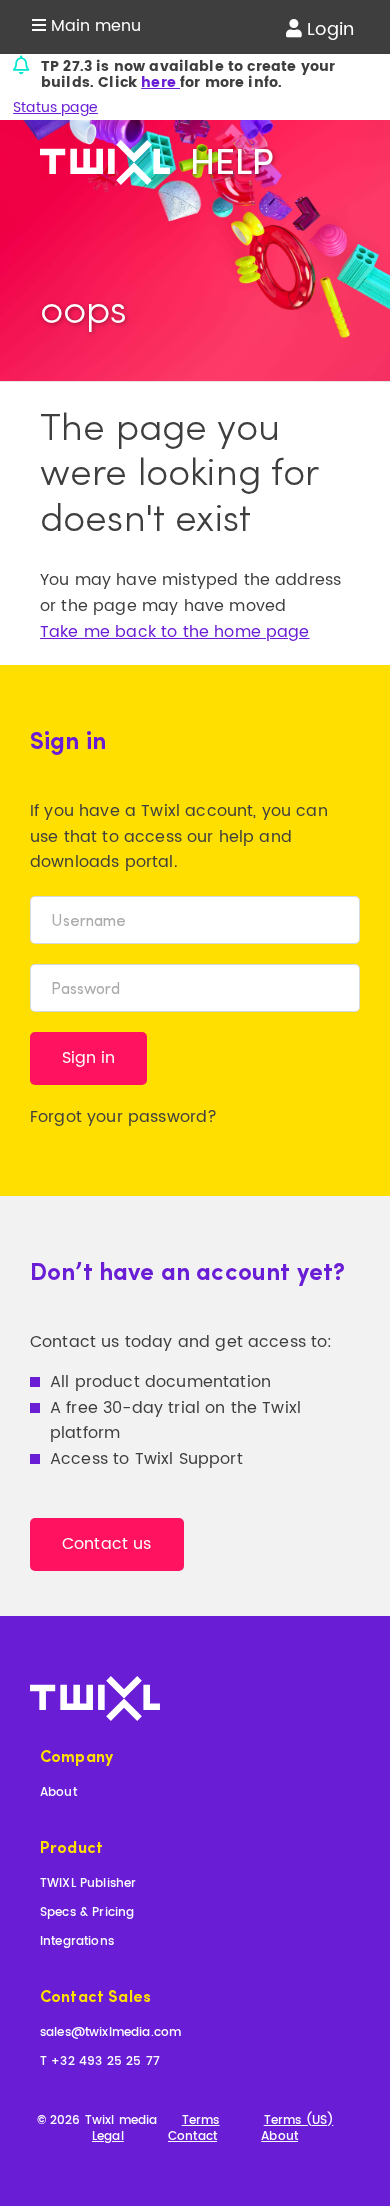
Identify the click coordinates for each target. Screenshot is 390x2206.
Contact (192, 2137)
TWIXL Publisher (88, 1884)
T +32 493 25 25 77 (100, 2062)
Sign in (88, 1058)
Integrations (77, 1942)
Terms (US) (299, 2121)
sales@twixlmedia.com (110, 2033)
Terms (201, 2121)
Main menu (93, 26)
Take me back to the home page (175, 632)
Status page (55, 107)
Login (328, 29)
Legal (108, 2137)
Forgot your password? (123, 1117)
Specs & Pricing (87, 1913)
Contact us (107, 1544)
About (58, 1793)
